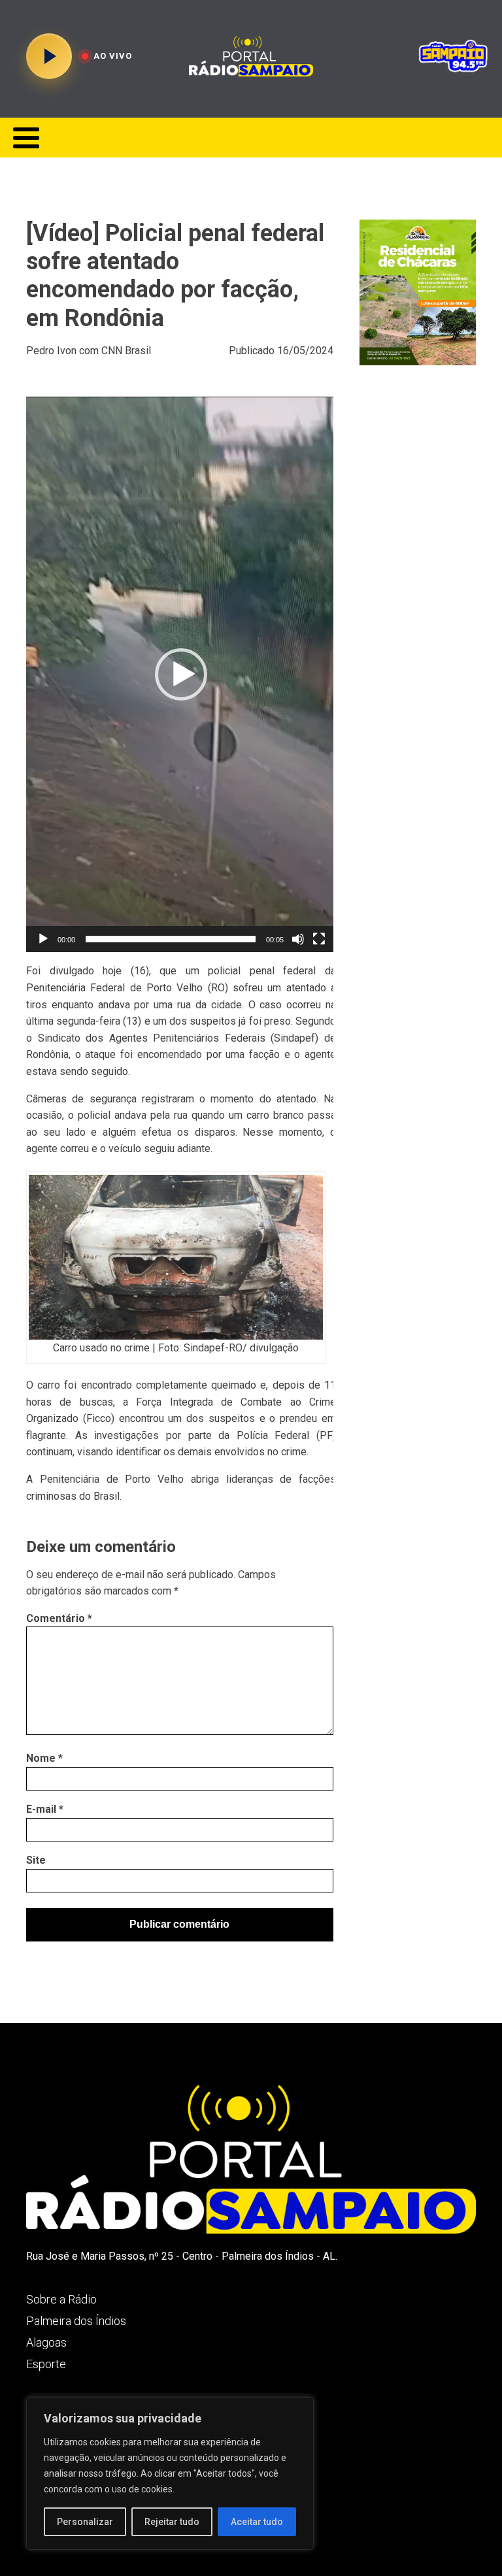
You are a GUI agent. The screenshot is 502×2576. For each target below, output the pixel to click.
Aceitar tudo (257, 2522)
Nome (44, 1758)
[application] (181, 674)
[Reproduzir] (43, 939)
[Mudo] (298, 939)
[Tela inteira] (319, 939)
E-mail (45, 1809)
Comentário (59, 1618)
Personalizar (85, 2522)
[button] (181, 674)
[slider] (171, 939)
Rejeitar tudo (172, 2522)
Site (36, 1860)
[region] (170, 2473)
